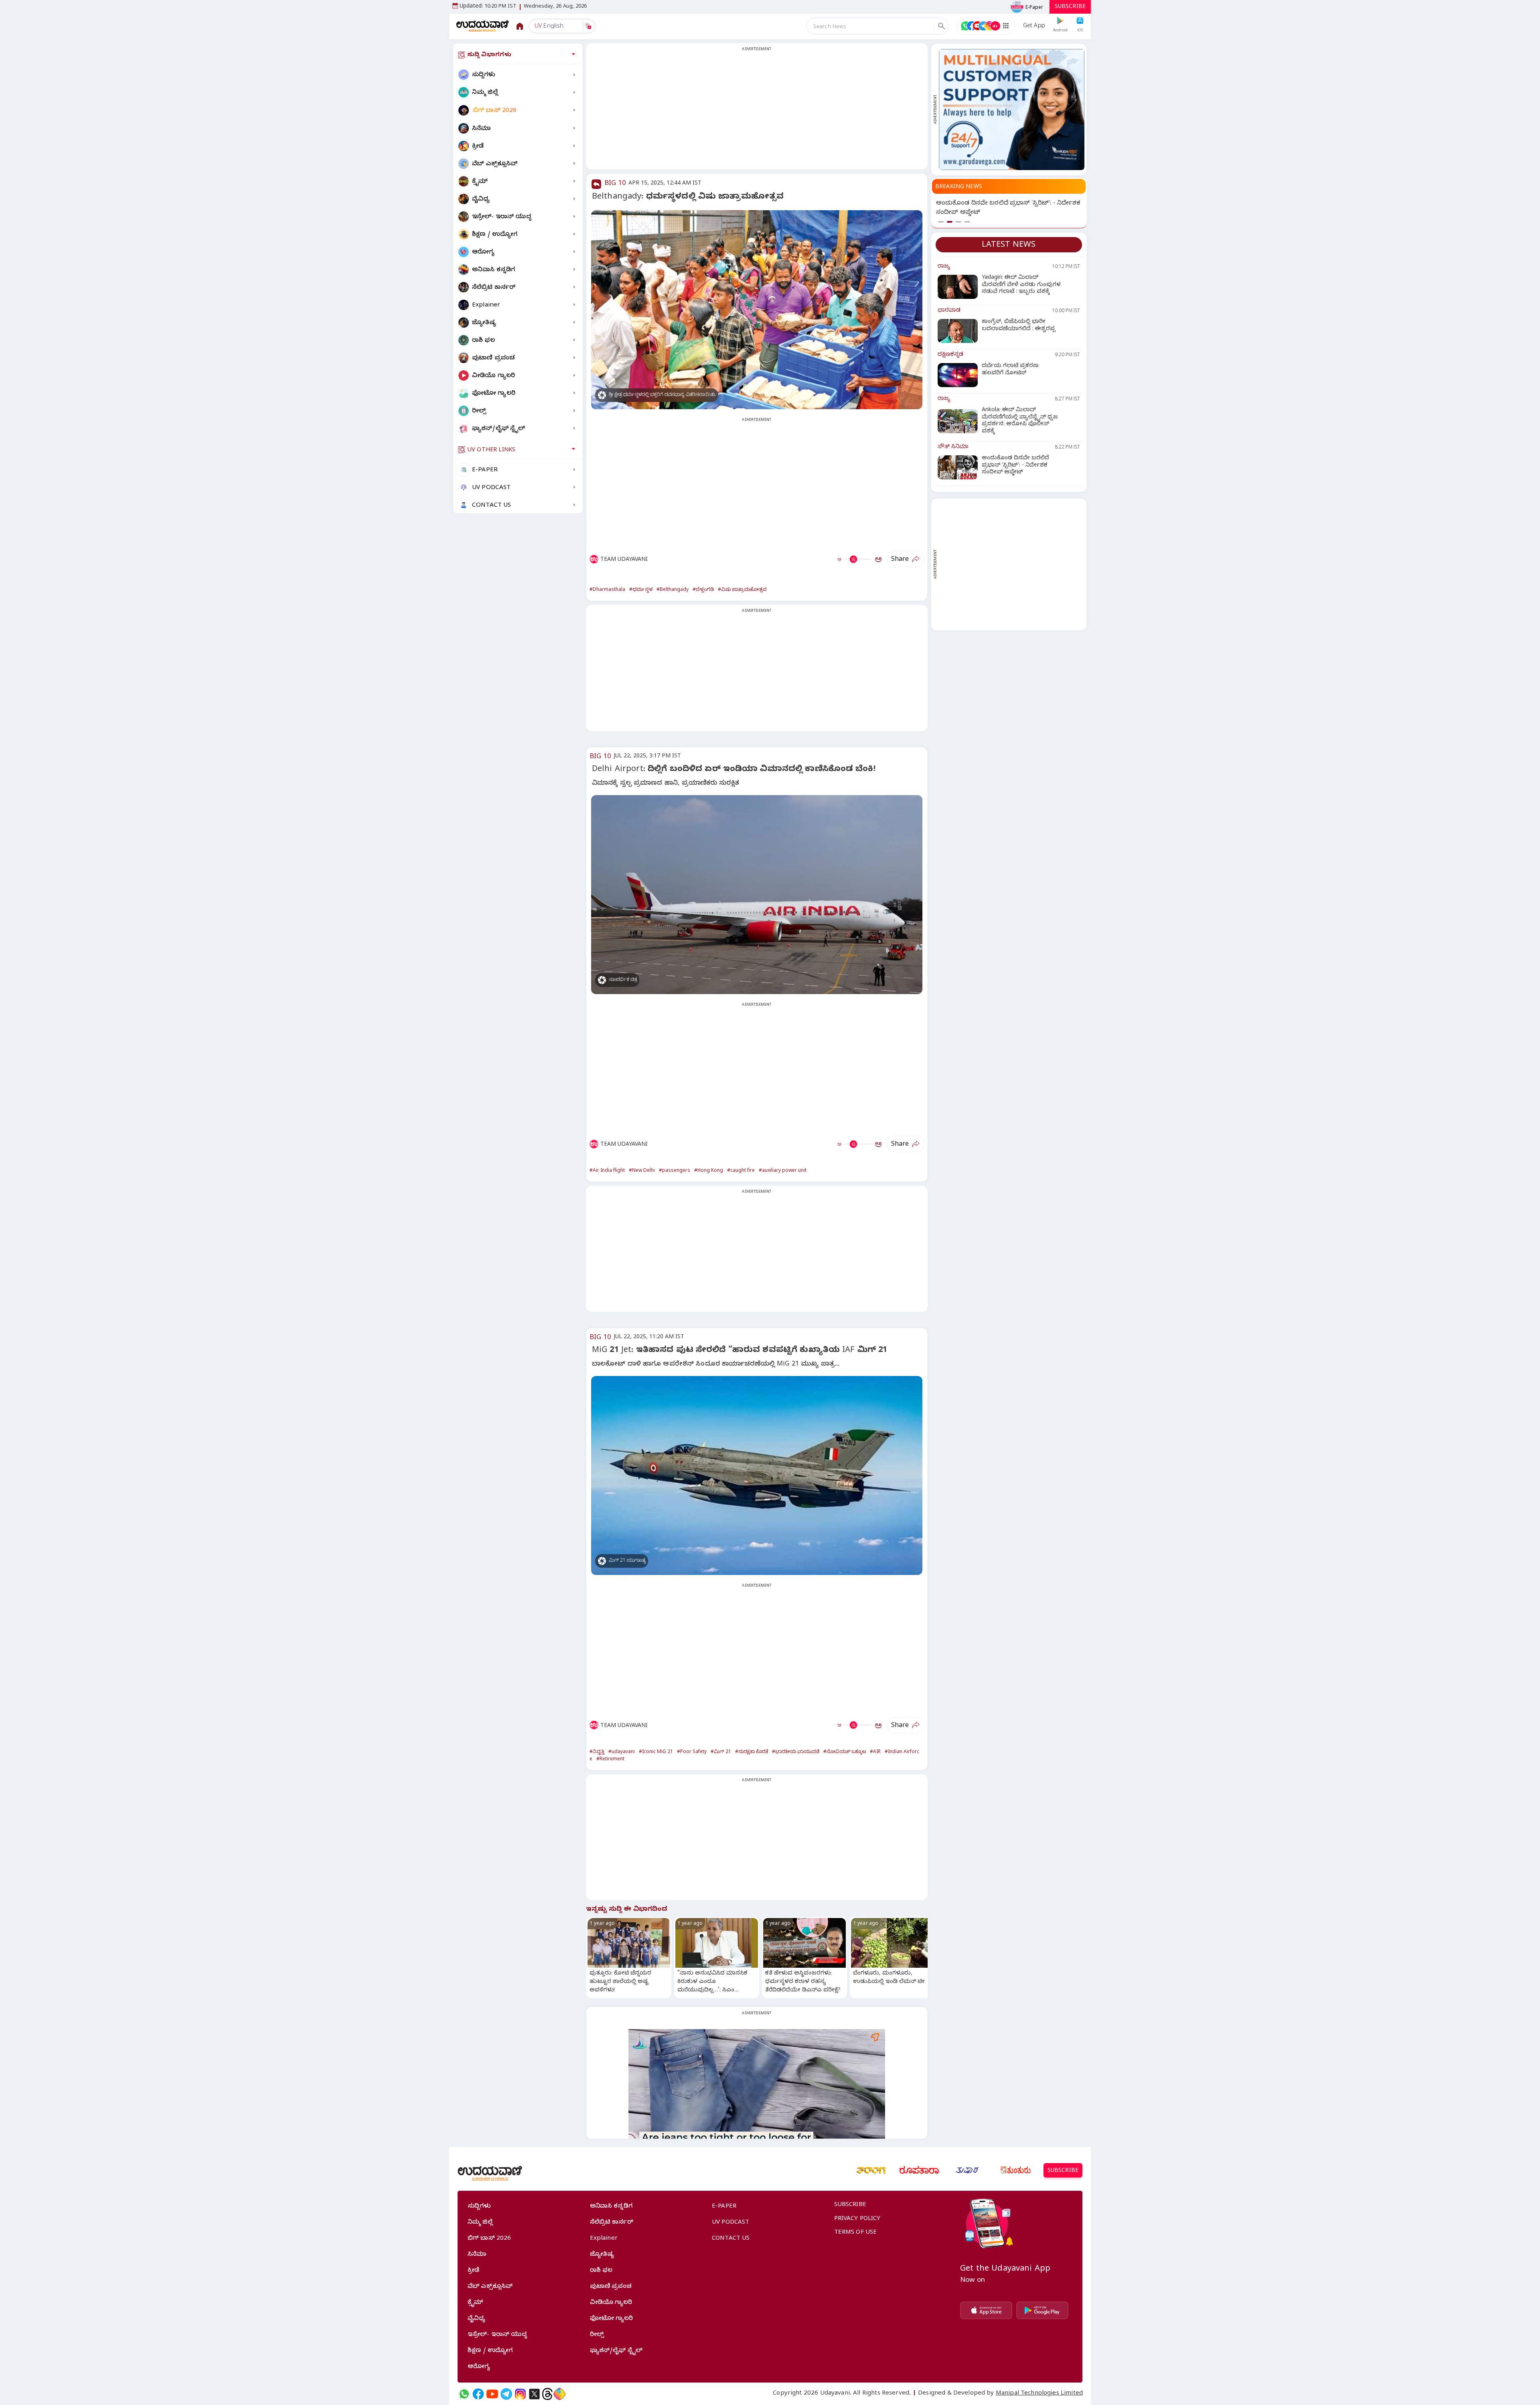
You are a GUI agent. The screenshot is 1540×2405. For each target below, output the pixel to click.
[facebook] (478, 2394)
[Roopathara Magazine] (919, 2170)
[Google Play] (1042, 2310)
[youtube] (492, 2394)
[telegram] (506, 2394)
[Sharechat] (559, 2394)
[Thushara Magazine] (967, 2170)
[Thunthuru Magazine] (1015, 2170)
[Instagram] (520, 2394)
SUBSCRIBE (1070, 7)
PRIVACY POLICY (857, 2219)
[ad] (1012, 110)
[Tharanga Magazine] (871, 2170)
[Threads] (547, 2394)
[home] (483, 26)
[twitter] (534, 2394)
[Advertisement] (757, 111)
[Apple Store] (986, 2310)
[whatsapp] (464, 2394)
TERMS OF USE (856, 2233)
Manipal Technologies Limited (1039, 2394)
